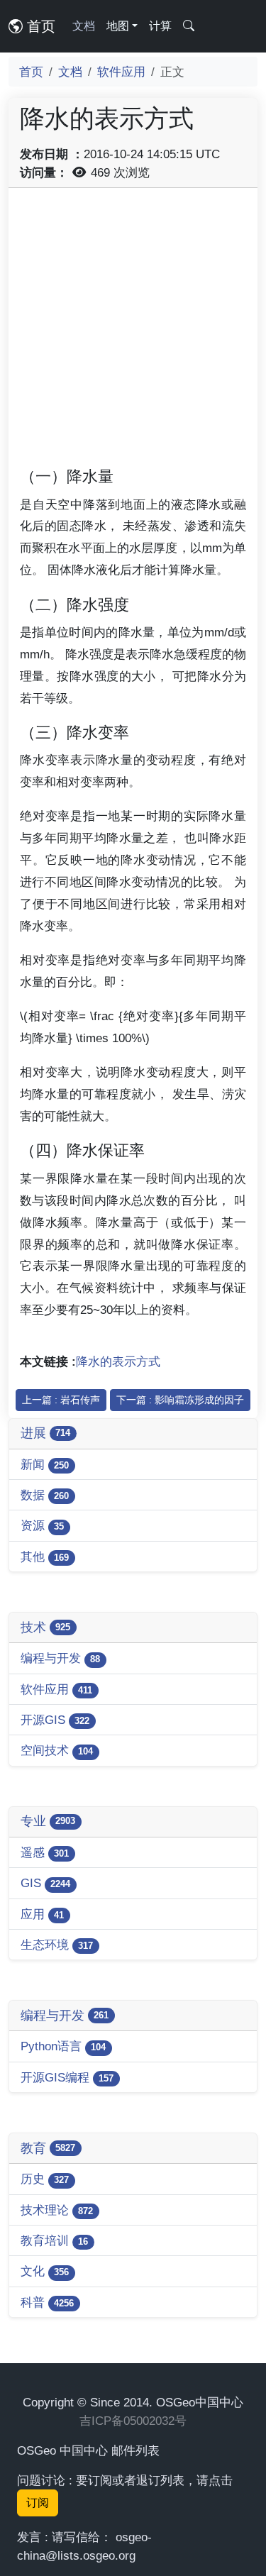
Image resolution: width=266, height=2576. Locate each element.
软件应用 (121, 72)
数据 (45, 1495)
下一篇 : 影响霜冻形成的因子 (180, 1400)
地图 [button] (118, 26)
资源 (42, 1525)
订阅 (38, 2503)
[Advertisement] (133, 332)
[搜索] (189, 26)
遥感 (45, 1852)
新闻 (45, 1464)
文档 (84, 26)
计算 (160, 26)
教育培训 (54, 2240)
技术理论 (57, 2210)
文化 (45, 2271)
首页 (39, 26)
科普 (47, 2302)
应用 (42, 1914)
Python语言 (63, 2046)
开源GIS (55, 1720)
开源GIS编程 (67, 2077)
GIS (45, 1883)
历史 (45, 2179)
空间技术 (57, 1750)
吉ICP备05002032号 (133, 2421)
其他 (45, 1557)
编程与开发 (60, 1658)
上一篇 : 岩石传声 (61, 1400)
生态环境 (57, 1945)
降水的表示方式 (118, 1361)
